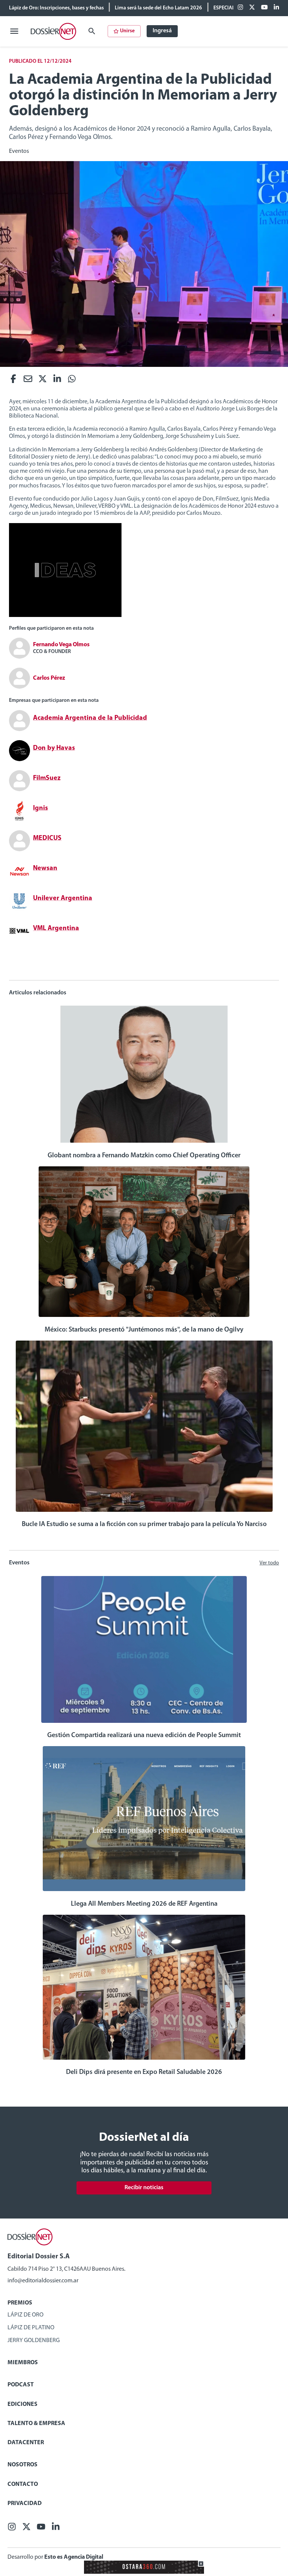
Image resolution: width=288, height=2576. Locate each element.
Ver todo (269, 1563)
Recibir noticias (144, 2188)
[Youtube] (264, 8)
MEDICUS (47, 839)
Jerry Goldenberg (34, 2341)
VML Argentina (56, 929)
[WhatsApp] (72, 381)
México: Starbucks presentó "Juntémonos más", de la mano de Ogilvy (144, 1330)
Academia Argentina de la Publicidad (90, 718)
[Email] (28, 381)
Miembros (23, 2363)
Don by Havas (54, 748)
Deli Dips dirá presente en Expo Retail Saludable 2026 (144, 2072)
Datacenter (26, 2443)
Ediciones (22, 2404)
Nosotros (22, 2465)
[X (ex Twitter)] (252, 8)
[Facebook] (240, 8)
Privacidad (25, 2504)
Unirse (127, 31)
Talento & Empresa (36, 2424)
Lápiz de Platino (31, 2328)
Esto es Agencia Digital (74, 2557)
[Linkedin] (276, 8)
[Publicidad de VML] (65, 615)
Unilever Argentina (63, 899)
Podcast (21, 2385)
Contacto (23, 2484)
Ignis (40, 808)
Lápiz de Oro (25, 2315)
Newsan (45, 869)
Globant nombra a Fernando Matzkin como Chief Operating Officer (144, 1156)
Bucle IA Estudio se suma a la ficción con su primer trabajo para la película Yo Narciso (144, 1525)
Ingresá (162, 31)
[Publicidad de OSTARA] (144, 2572)
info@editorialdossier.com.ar (43, 2281)
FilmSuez (47, 778)
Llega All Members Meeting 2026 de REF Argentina (144, 1904)
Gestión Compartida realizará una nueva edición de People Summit (144, 1736)
